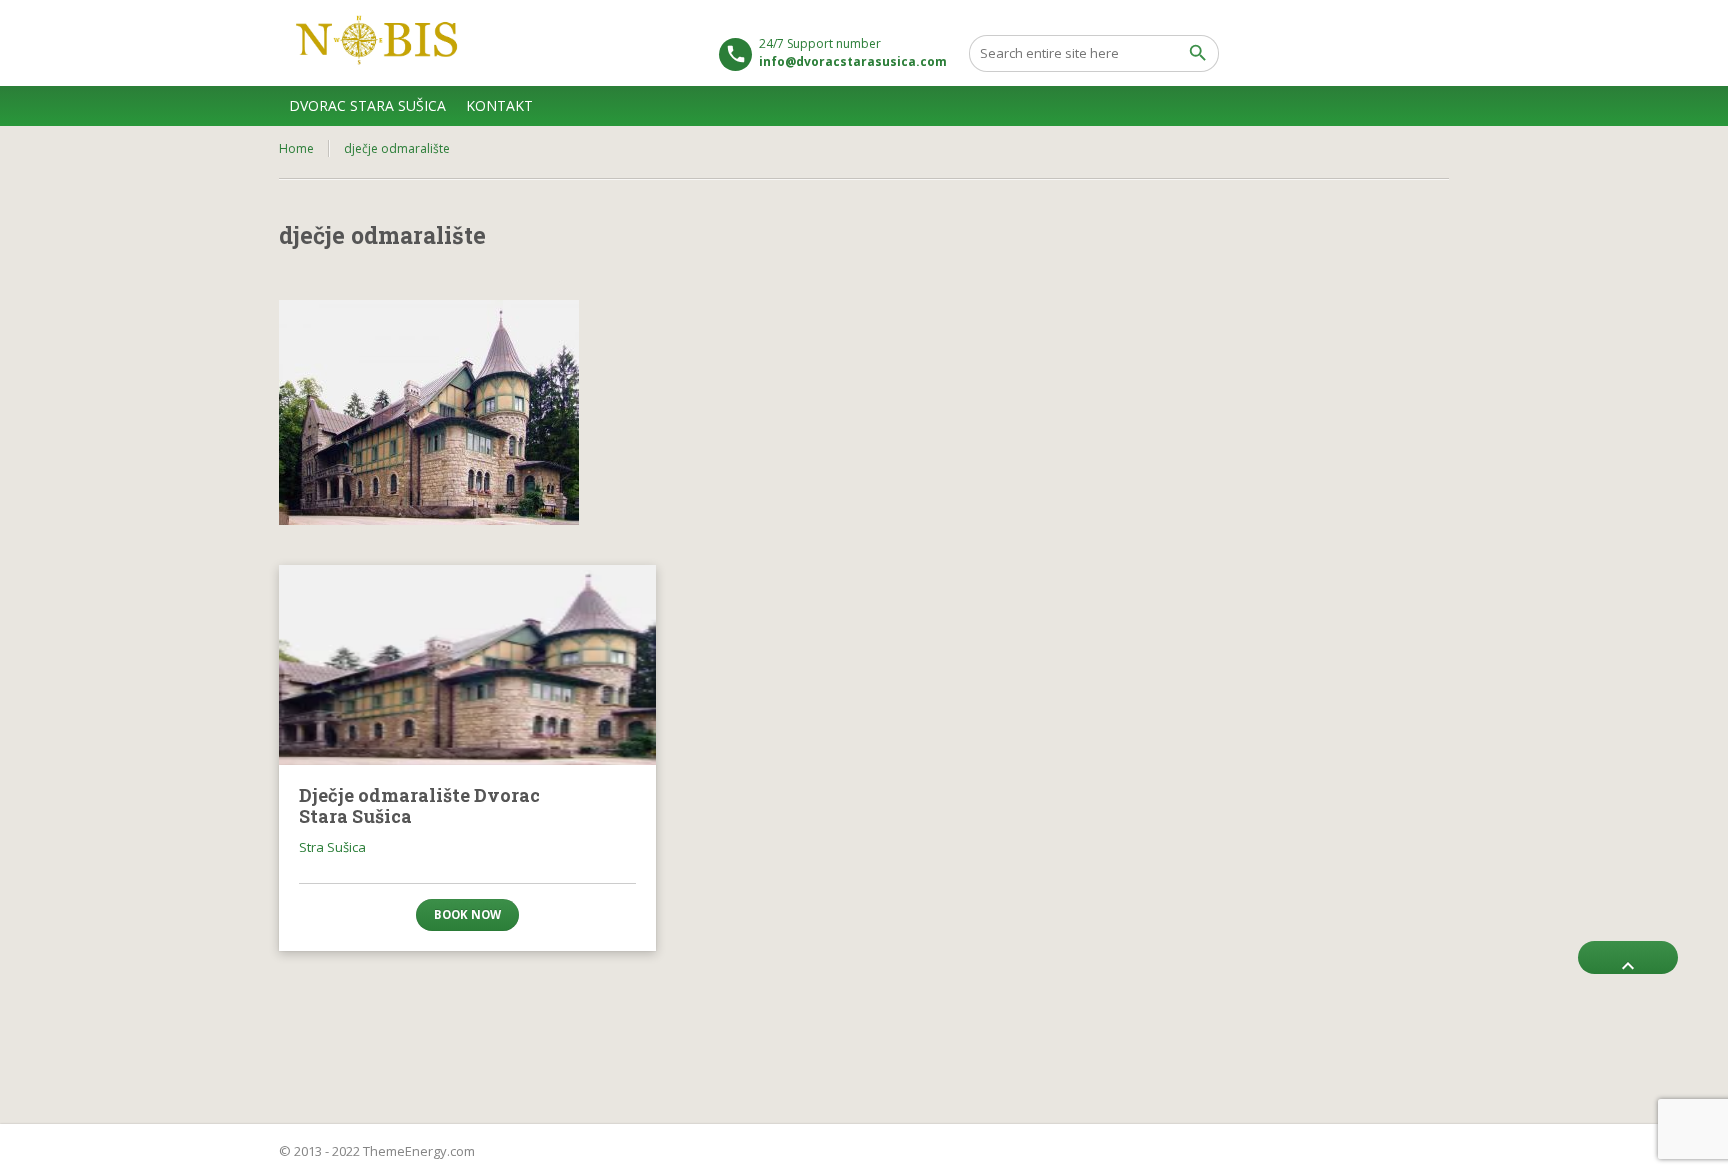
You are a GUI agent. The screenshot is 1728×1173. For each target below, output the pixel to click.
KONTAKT (499, 105)
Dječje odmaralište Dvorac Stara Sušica (419, 806)
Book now (467, 914)
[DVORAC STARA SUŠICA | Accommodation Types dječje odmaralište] (379, 40)
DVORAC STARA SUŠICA (367, 105)
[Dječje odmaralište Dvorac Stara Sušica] (467, 665)
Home (296, 148)
